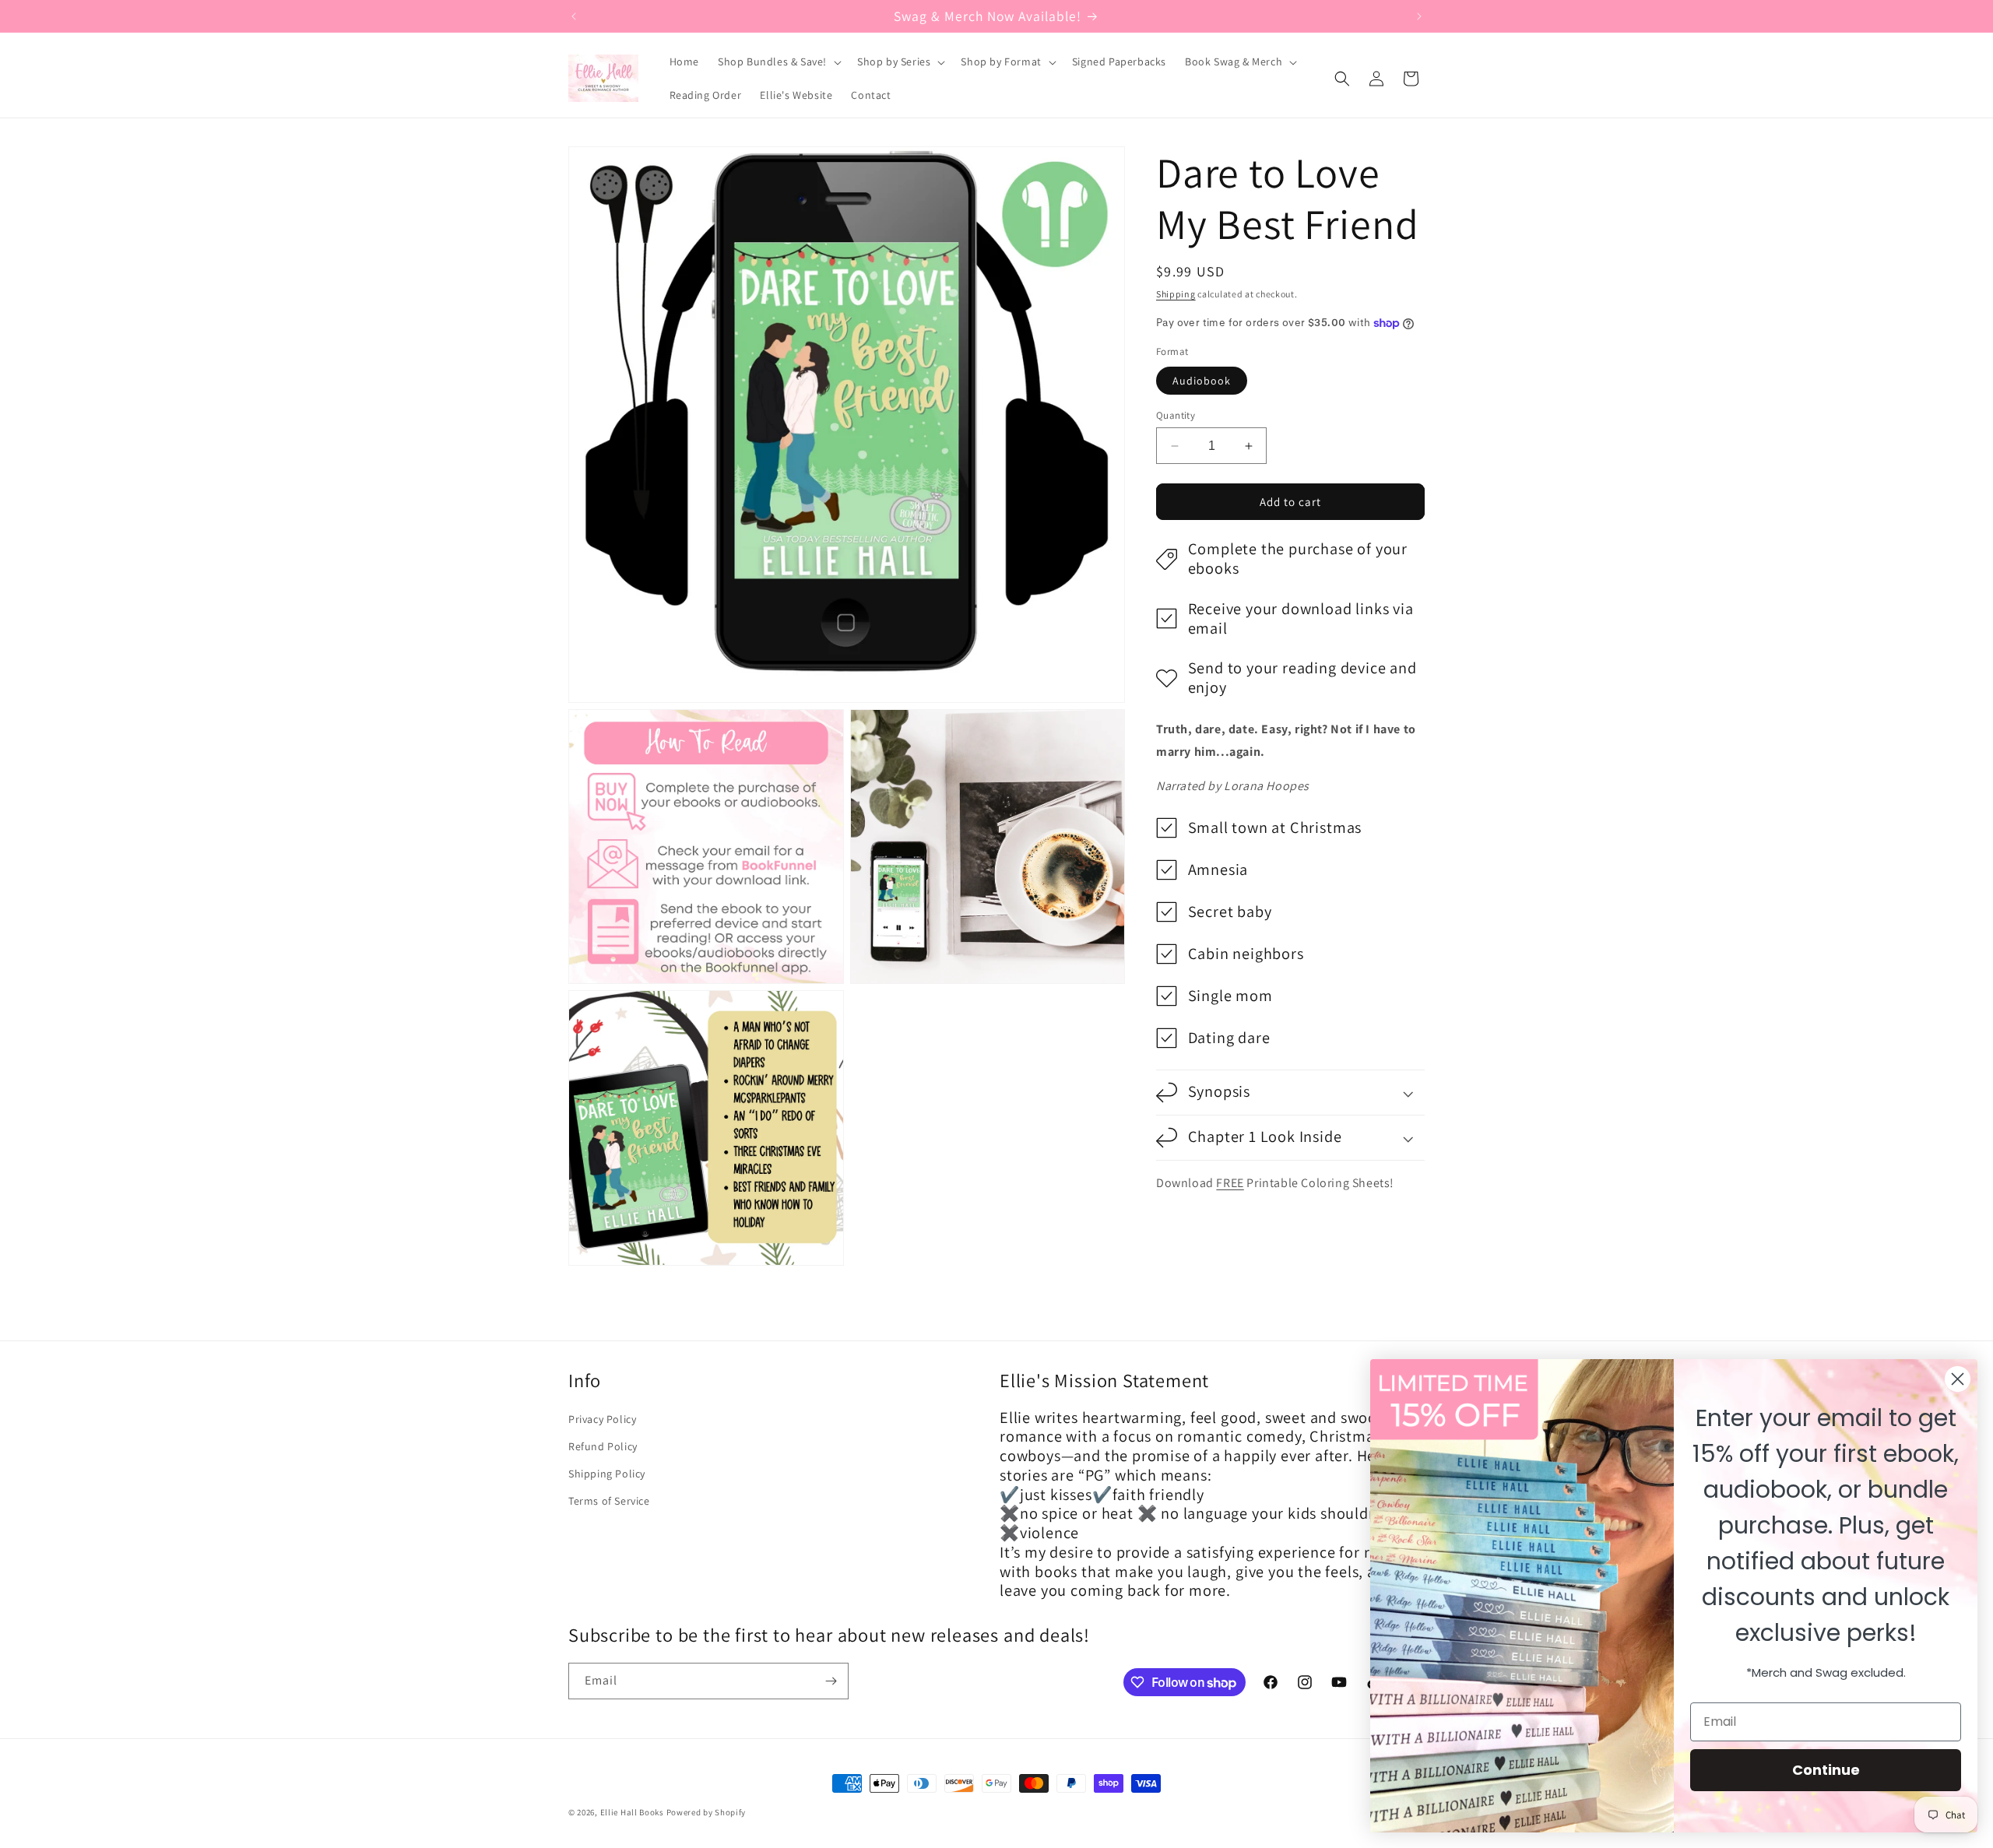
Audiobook (1202, 381)
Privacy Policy (602, 1419)
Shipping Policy (607, 1474)
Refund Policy (603, 1446)
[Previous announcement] (574, 16)
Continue (1826, 1770)
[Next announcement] (1419, 16)
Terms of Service (609, 1501)
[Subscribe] (831, 1681)
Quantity (1176, 415)
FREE (1230, 1183)
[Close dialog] (1958, 1379)
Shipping (1176, 294)
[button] (778, 61)
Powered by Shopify (707, 1812)
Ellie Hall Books (632, 1812)
